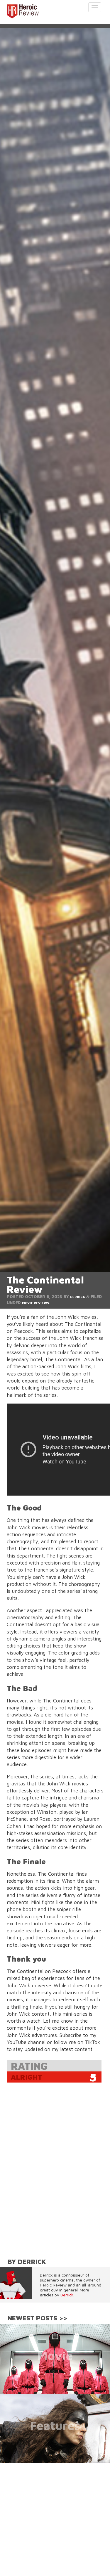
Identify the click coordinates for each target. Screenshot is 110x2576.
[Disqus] (55, 2171)
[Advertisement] (55, 2518)
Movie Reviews (35, 1303)
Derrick (78, 1297)
